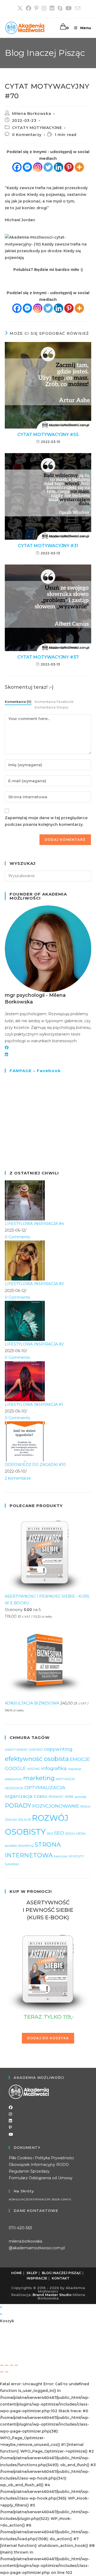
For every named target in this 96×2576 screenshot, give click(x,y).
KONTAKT (61, 2278)
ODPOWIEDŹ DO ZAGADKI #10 (35, 1465)
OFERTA (34, 2200)
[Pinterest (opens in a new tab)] (36, 8)
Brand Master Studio (52, 2295)
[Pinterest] (69, 167)
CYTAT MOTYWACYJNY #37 (48, 657)
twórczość (61, 1856)
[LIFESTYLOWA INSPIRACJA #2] (25, 1321)
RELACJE (25, 1820)
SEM (50, 1834)
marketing (39, 1778)
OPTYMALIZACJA (45, 1787)
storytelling (26, 1846)
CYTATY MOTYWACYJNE (37, 128)
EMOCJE (80, 1759)
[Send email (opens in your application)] (77, 8)
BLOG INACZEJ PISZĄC (61, 2273)
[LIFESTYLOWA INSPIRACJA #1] (25, 1381)
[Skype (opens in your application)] (60, 8)
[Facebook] (17, 167)
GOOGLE (15, 1768)
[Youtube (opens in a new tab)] (69, 8)
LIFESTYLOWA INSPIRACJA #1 (34, 1404)
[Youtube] (11, 2134)
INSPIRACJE (37, 2278)
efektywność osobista (37, 1759)
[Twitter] (48, 167)
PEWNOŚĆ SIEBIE (61, 1797)
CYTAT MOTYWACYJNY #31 (48, 546)
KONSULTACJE (19, 2200)
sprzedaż (11, 1846)
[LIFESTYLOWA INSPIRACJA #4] (25, 1200)
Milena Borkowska (32, 114)
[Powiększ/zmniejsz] (2, 2365)
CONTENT (36, 1750)
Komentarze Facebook (54, 702)
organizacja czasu (26, 1796)
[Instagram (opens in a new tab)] (44, 8)
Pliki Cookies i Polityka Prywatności (41, 2158)
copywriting (58, 1749)
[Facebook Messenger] (27, 167)
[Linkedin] (59, 167)
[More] (79, 167)
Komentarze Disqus (51, 707)
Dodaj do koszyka (48, 2038)
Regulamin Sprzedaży (29, 2171)
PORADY (18, 1805)
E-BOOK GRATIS (60, 2200)
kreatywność (13, 1779)
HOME (17, 2273)
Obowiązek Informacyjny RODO (39, 2165)
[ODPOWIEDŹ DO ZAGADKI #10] (25, 1441)
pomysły (81, 1797)
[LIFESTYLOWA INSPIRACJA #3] (25, 1260)
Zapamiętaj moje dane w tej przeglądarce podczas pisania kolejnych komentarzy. (46, 821)
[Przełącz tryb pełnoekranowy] (7, 2365)
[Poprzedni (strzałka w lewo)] (2, 2372)
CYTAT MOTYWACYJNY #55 (48, 435)
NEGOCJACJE (14, 1788)
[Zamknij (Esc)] (16, 2365)
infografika (54, 1768)
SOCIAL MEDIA (75, 1834)
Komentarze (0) (18, 702)
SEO (59, 1833)
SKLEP (44, 2200)
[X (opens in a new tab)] (20, 8)
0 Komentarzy (27, 135)
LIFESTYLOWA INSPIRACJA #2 (34, 1344)
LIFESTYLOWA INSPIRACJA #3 (34, 1284)
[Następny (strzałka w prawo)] (7, 2372)
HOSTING (33, 1769)
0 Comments (17, 1237)
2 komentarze (18, 1478)
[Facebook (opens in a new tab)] (29, 8)
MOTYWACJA (65, 1779)
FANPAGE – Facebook (35, 1071)
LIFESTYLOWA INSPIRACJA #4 (34, 1224)
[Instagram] (38, 167)
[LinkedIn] (6, 1054)
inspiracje (74, 1769)
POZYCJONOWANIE (56, 1806)
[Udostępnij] (11, 2365)
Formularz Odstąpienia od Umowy (41, 2178)
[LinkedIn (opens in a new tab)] (52, 8)
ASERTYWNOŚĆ (16, 1750)
